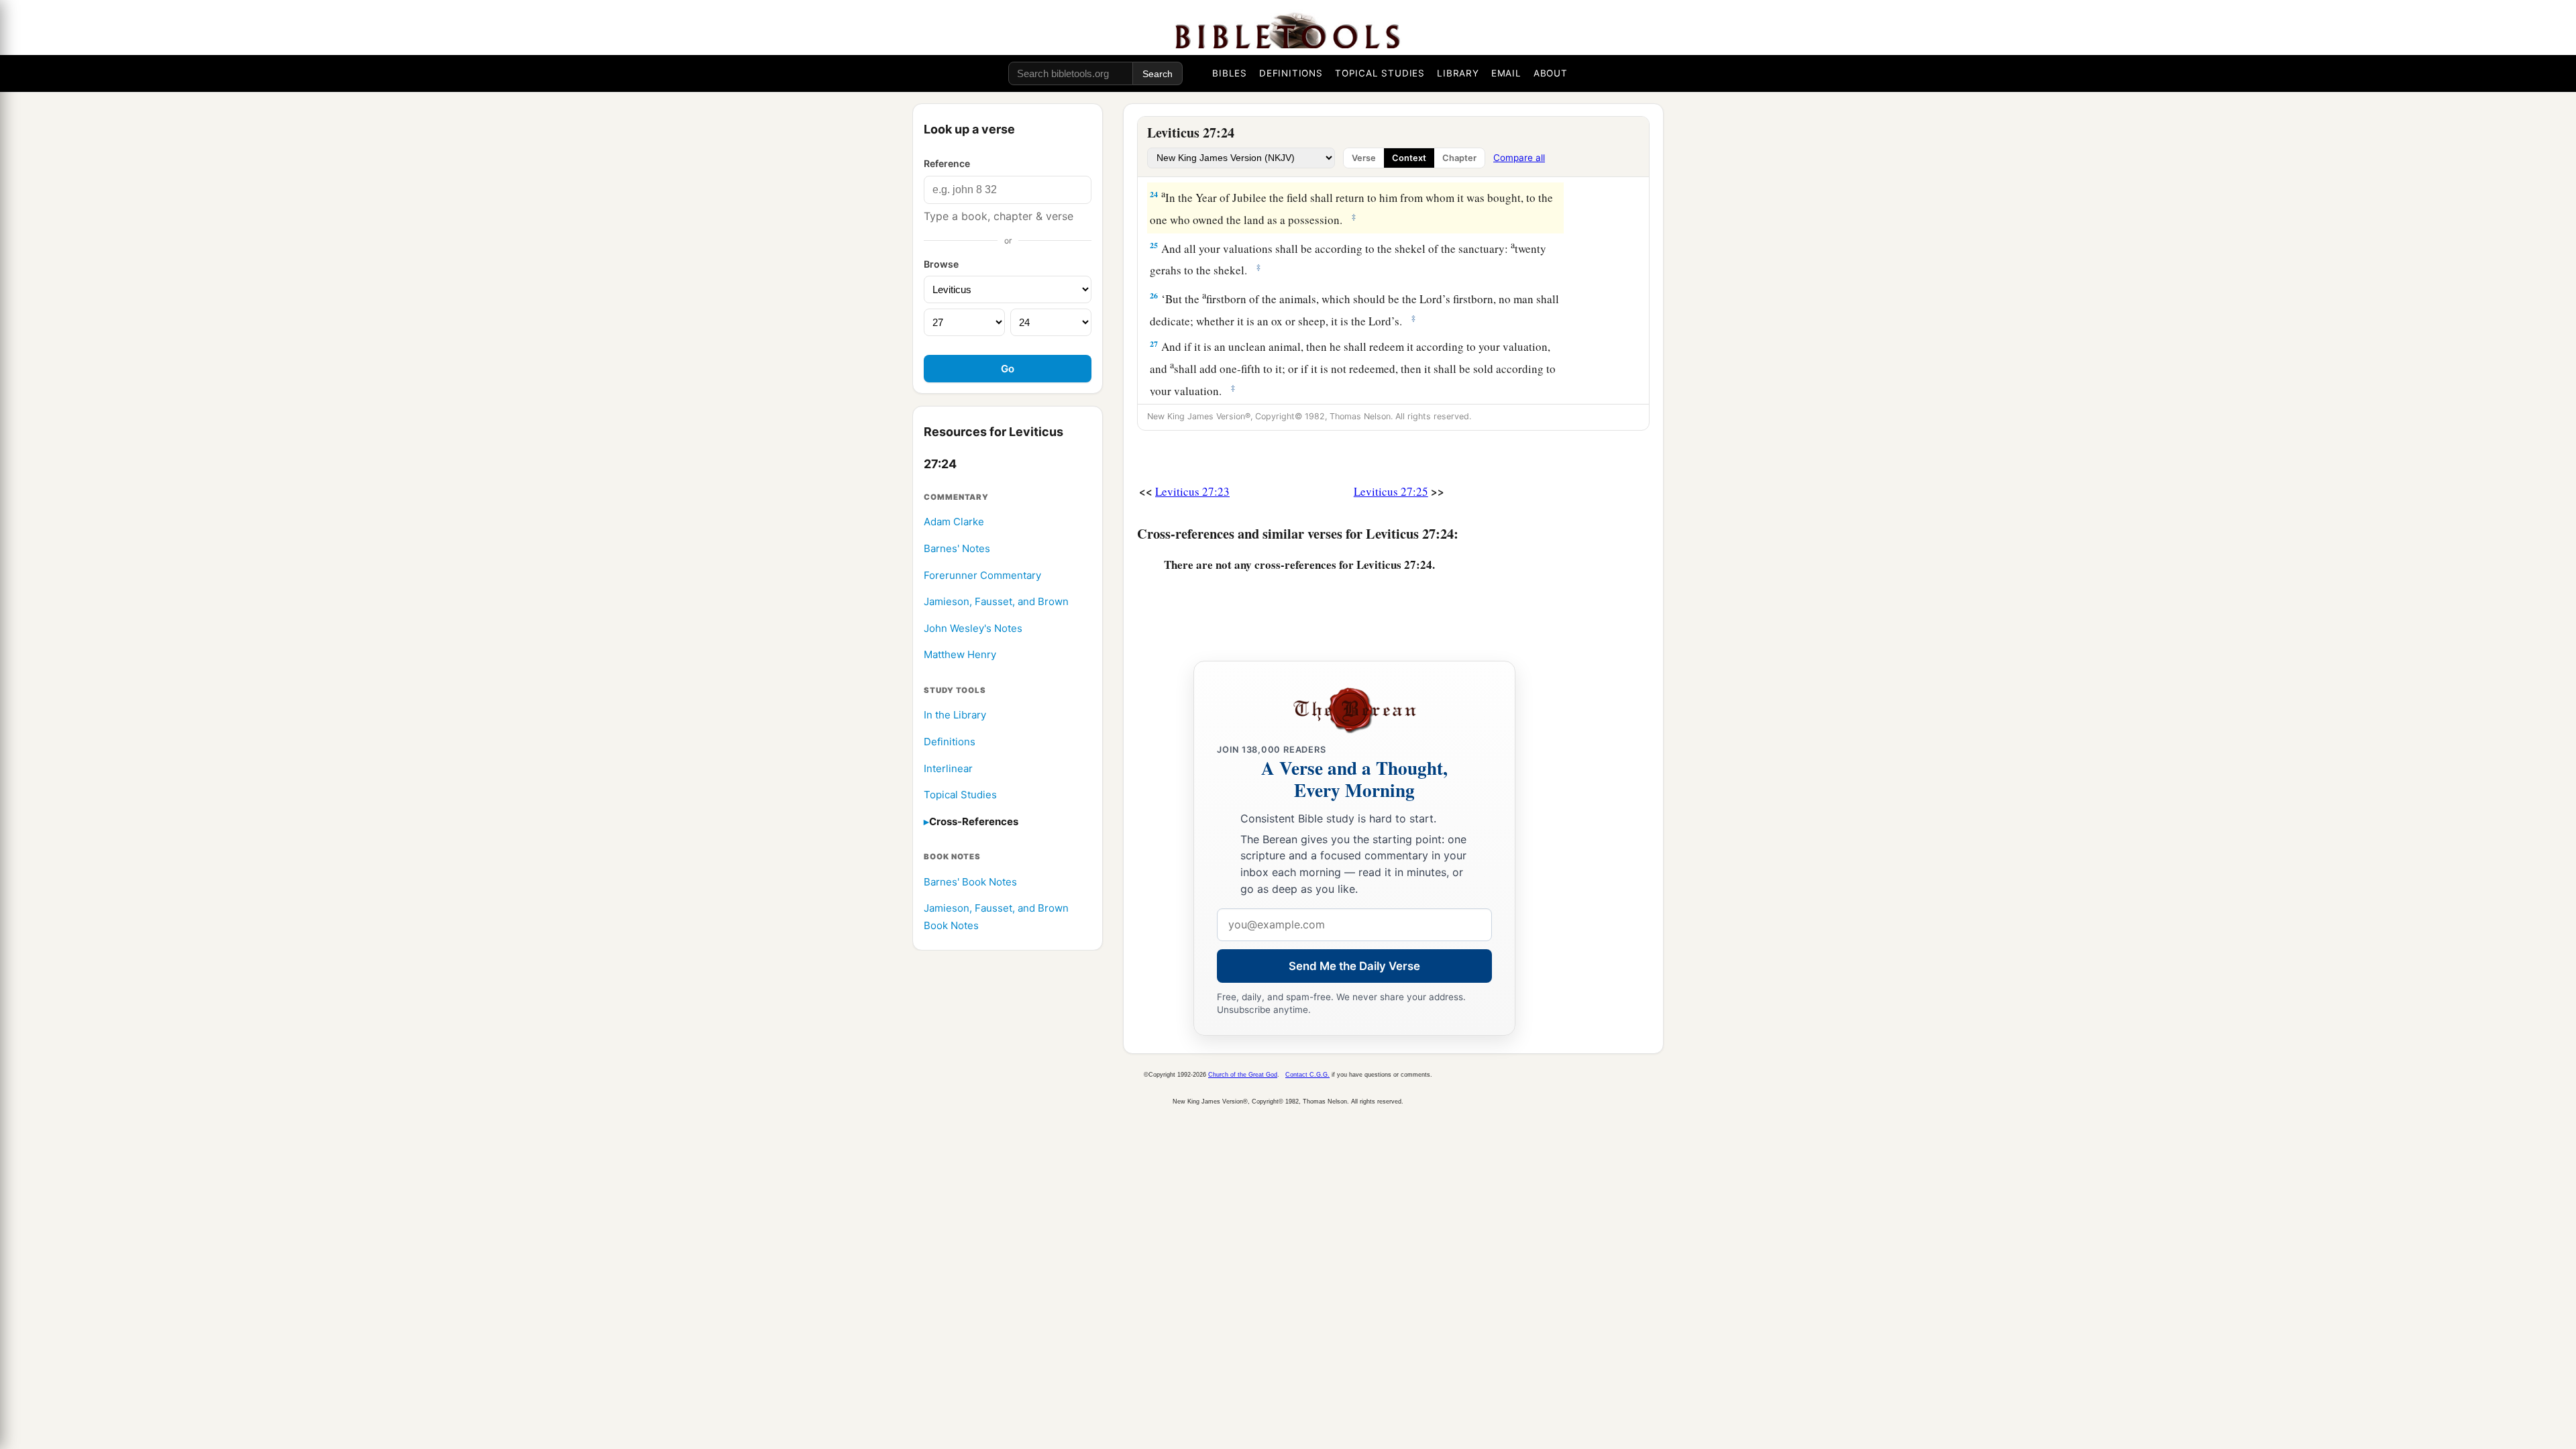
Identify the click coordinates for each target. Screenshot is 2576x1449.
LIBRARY (1458, 73)
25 (1154, 245)
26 (1154, 296)
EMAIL (1506, 73)
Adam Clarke (954, 522)
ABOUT (1551, 73)
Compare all (1519, 158)
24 (1154, 194)
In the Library (955, 715)
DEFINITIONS (1291, 73)
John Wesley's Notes (973, 628)
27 (1154, 344)
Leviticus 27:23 (1192, 491)
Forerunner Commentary (982, 575)
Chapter (1459, 158)
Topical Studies (960, 795)
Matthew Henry (960, 654)
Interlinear (948, 768)
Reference (947, 163)
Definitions (950, 742)
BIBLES (1230, 73)
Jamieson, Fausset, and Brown (996, 601)
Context (1409, 158)
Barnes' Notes (957, 548)
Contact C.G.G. (1307, 1075)
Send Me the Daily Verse (1354, 966)
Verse (1364, 158)
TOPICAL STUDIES (1380, 73)
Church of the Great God (1243, 1075)
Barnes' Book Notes (970, 882)
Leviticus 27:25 (1391, 491)
